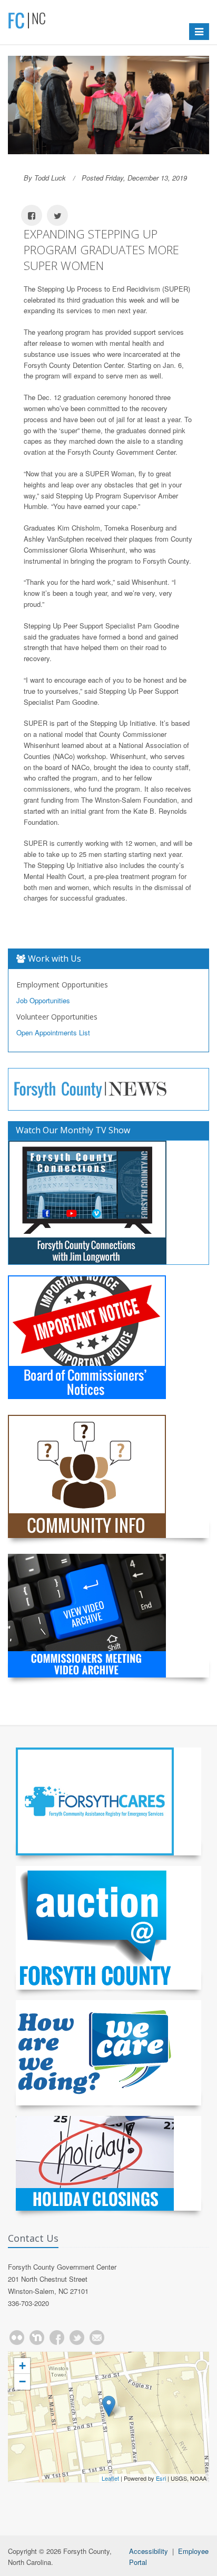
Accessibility (149, 2551)
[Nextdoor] (37, 2338)
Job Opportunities (43, 1000)
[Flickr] (17, 2338)
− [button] (22, 2382)
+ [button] (22, 2366)
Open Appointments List (53, 1032)
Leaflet (110, 2478)
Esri (161, 2478)
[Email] (97, 2338)
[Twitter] (77, 2338)
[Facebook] (57, 2338)
